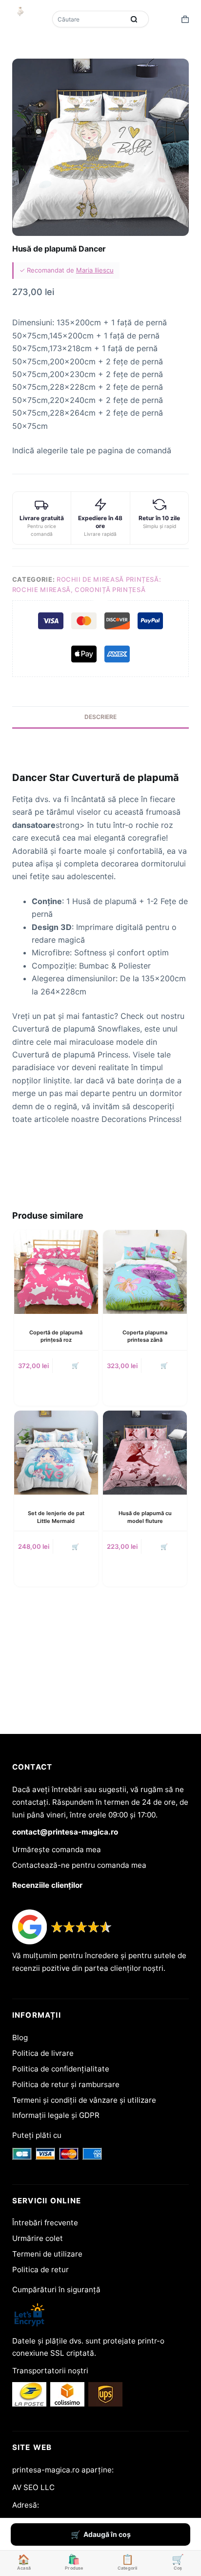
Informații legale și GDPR (56, 2115)
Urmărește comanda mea (57, 1849)
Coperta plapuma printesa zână (145, 1336)
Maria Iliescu (95, 270)
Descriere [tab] (100, 717)
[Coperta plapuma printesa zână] (145, 1272)
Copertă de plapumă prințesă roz (56, 1336)
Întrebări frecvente (45, 2223)
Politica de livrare (43, 2053)
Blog (20, 2038)
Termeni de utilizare (47, 2254)
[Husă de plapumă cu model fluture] (145, 1453)
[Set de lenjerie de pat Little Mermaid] (56, 1453)
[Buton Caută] (134, 19)
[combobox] (89, 19)
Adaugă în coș (107, 2534)
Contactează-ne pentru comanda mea (79, 1865)
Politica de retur (40, 2270)
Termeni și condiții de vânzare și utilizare (84, 2100)
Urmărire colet (38, 2238)
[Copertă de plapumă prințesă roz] (56, 1272)
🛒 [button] (75, 1365)
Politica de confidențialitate (61, 2069)
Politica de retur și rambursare (66, 2084)
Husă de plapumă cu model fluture (145, 1517)
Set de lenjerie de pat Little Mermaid (56, 1517)
